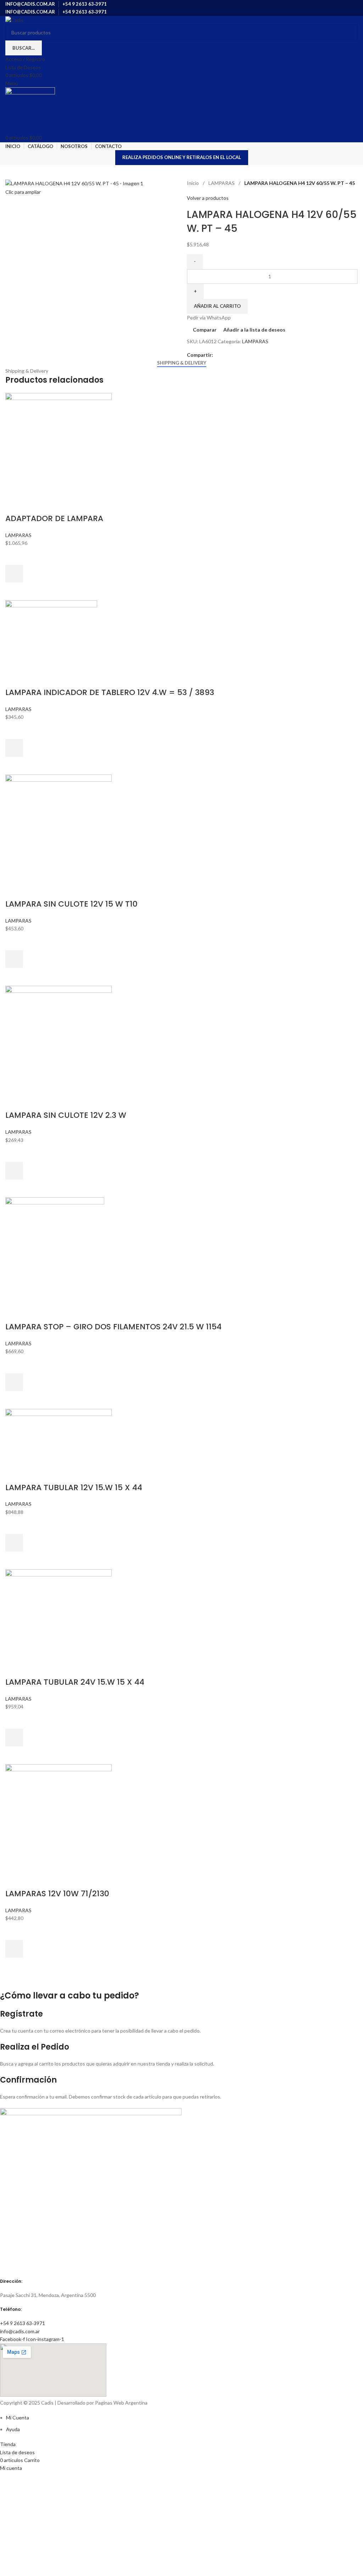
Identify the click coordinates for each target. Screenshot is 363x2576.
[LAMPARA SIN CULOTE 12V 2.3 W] (58, 1038)
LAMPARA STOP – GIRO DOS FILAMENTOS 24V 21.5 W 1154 (113, 1327)
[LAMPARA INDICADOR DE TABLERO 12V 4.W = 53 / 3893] (51, 634)
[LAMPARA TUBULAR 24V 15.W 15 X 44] (58, 1614)
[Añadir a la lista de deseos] (14, 556)
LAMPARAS (222, 183)
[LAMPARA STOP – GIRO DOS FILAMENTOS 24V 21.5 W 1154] (55, 1250)
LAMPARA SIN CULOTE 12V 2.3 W (66, 1115)
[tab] (182, 363)
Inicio (193, 183)
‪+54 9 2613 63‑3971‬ (23, 2323)
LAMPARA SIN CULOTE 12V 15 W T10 (71, 904)
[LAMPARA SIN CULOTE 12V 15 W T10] (58, 827)
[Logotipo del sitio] (14, 20)
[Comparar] (14, 504)
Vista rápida (14, 591)
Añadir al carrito (217, 306)
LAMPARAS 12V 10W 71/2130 (57, 1894)
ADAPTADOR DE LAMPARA (54, 518)
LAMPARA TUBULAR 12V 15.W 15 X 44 (74, 1487)
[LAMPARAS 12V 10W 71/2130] (58, 1817)
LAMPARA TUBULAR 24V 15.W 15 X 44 (75, 1682)
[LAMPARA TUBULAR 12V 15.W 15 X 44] (58, 1436)
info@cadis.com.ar (20, 2331)
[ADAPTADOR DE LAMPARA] (58, 444)
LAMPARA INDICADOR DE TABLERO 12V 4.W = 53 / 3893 (110, 692)
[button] (14, 574)
